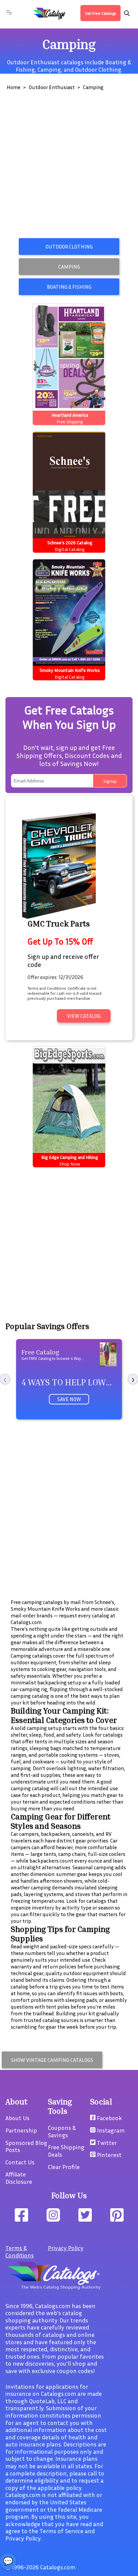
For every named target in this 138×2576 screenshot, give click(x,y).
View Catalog (84, 1016)
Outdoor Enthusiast (52, 87)
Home (14, 87)
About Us (17, 2118)
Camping (49, 69)
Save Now (69, 1399)
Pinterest (109, 2155)
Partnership (21, 2130)
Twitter (106, 2143)
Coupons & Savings (62, 2131)
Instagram (110, 2130)
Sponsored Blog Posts (26, 2146)
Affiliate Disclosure (19, 2178)
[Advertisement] (69, 166)
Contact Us (20, 2162)
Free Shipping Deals (66, 2151)
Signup (110, 781)
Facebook (109, 2118)
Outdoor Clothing (98, 69)
